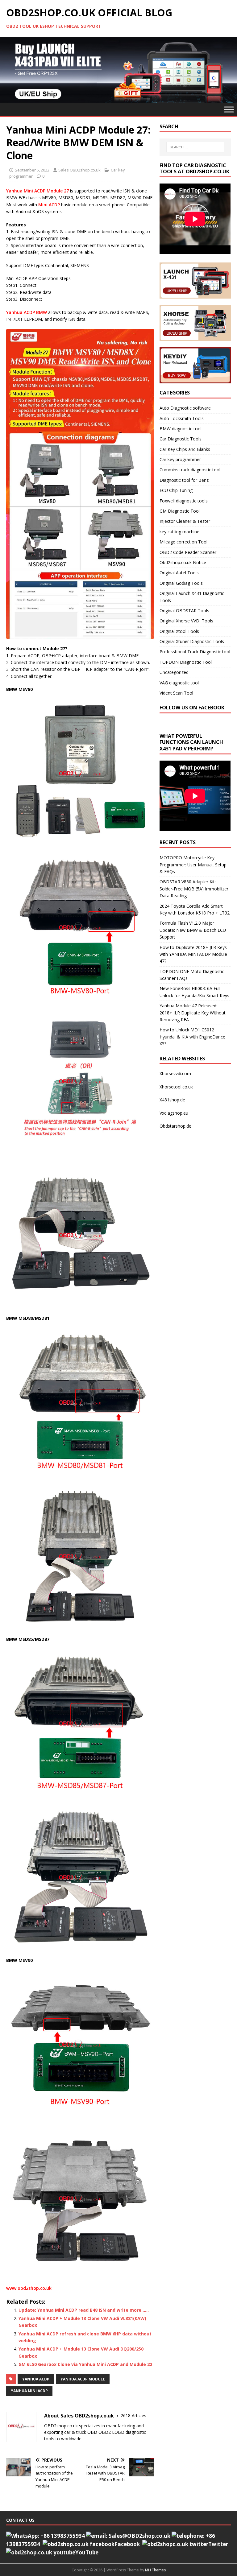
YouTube (87, 2552)
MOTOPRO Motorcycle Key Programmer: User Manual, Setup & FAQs (193, 865)
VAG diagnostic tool (179, 683)
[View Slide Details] (118, 70)
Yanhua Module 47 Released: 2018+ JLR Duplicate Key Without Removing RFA (193, 1013)
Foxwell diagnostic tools (184, 501)
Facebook (127, 2544)
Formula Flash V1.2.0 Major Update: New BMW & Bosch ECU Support (193, 930)
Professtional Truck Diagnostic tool (195, 652)
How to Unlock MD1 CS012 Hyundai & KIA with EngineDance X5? (192, 1037)
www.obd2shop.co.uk (29, 2288)
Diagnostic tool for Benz (184, 480)
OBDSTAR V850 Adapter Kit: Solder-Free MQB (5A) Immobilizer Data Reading (194, 889)
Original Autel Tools (179, 573)
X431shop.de (172, 1100)
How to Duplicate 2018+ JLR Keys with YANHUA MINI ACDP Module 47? (193, 954)
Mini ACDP (49, 205)
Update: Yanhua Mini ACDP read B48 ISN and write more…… (84, 2310)
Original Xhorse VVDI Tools (186, 621)
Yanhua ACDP (36, 2379)
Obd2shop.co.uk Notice (183, 562)
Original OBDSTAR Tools (184, 611)
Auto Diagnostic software (185, 408)
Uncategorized (174, 672)
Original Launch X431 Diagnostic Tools (192, 597)
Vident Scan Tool (176, 693)
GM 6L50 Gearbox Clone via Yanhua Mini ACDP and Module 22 (85, 2364)
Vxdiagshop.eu (174, 1113)
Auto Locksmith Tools (182, 418)
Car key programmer (180, 459)
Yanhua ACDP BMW (27, 312)
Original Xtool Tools (179, 631)
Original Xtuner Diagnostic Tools (192, 641)
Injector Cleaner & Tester (185, 521)
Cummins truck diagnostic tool (190, 470)
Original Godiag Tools (181, 583)
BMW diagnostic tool (181, 429)
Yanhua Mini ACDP (29, 2391)
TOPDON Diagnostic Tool (186, 662)
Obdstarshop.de (175, 1126)
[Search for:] (195, 147)
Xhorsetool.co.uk (176, 1087)
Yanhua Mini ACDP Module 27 (37, 191)
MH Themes (155, 2570)
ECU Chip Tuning (176, 490)
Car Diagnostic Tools (181, 439)
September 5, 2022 (32, 170)
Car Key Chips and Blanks (185, 449)
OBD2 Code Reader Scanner (188, 552)
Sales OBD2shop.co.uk (79, 170)
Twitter (218, 2544)
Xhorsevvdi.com (175, 1073)
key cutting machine (179, 532)
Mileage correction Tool (183, 542)
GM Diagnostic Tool (180, 511)
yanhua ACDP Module (83, 2379)
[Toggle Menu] (229, 109)
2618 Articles (133, 2415)
